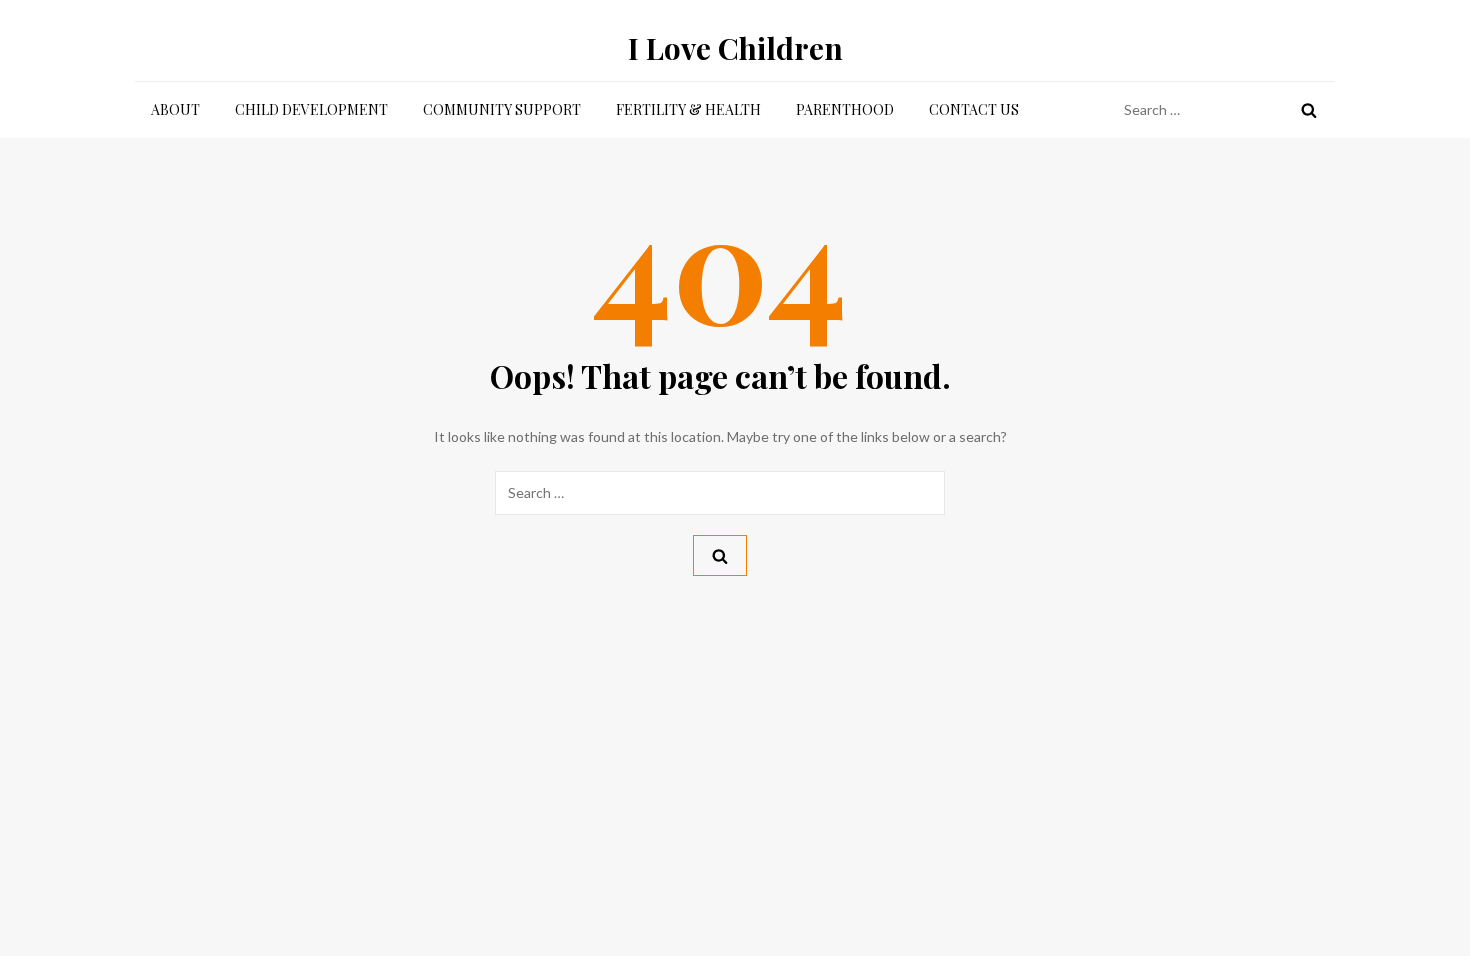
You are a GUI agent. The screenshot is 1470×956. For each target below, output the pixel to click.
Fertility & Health (688, 109)
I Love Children (735, 48)
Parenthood (845, 109)
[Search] (1309, 110)
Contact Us (974, 109)
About (175, 109)
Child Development (311, 109)
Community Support (502, 109)
